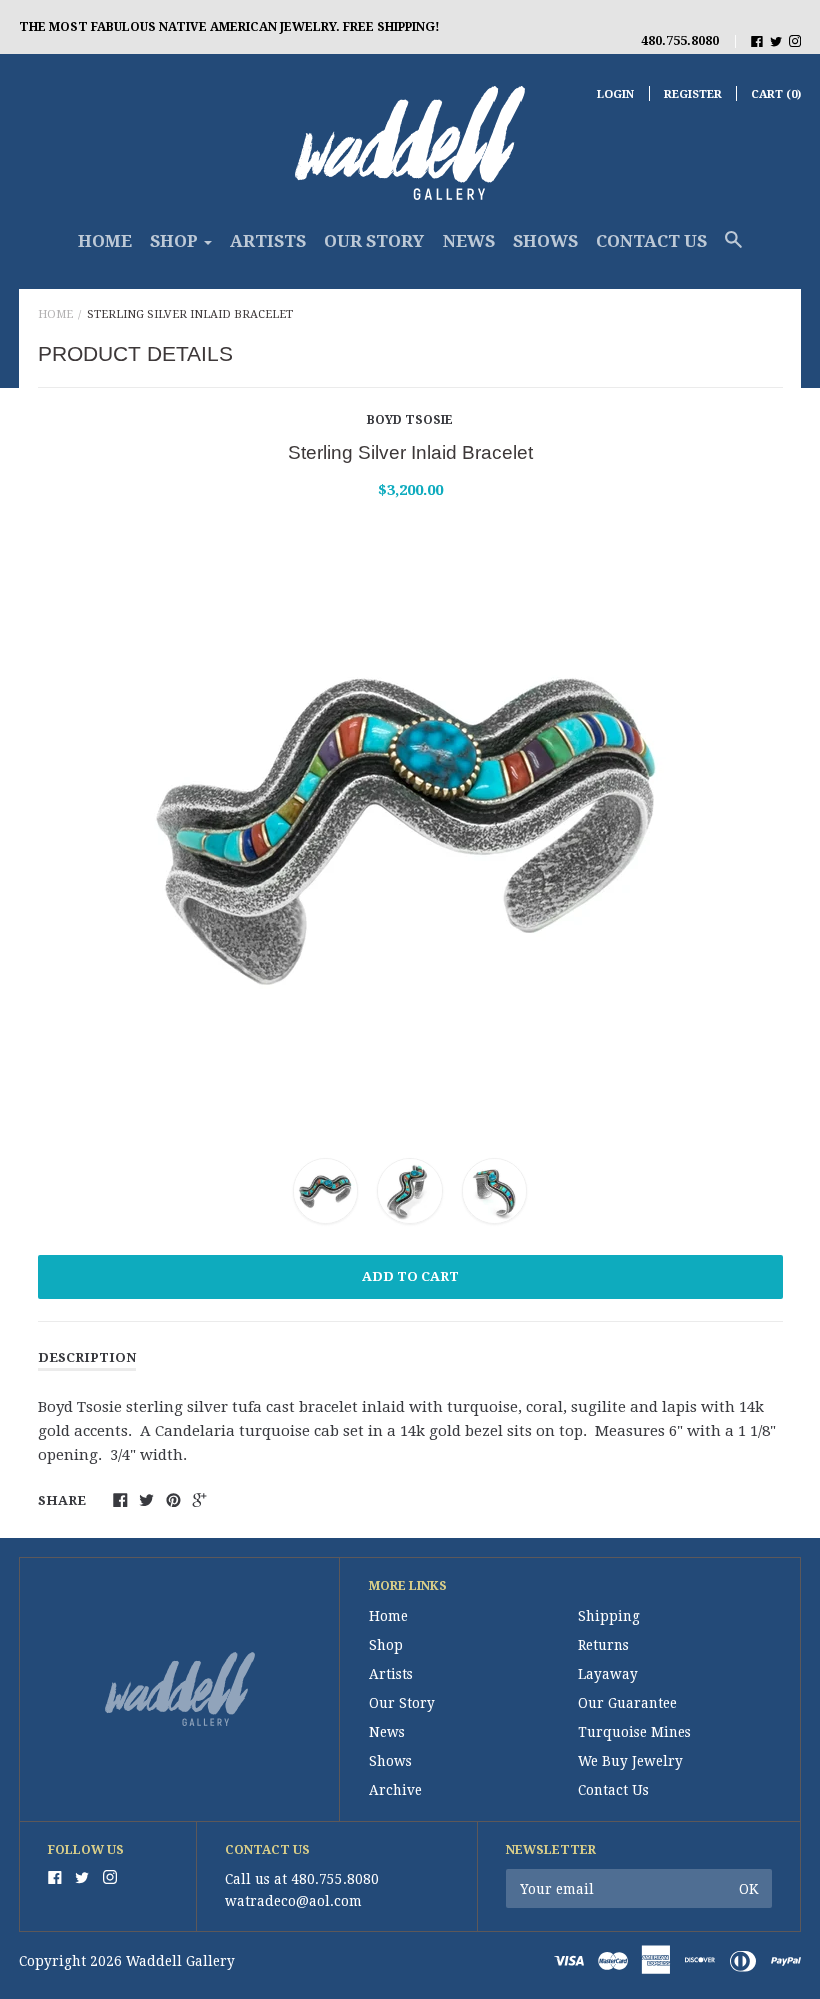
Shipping (609, 1616)
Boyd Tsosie (410, 420)
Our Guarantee (627, 1703)
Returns (603, 1645)
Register (693, 94)
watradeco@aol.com (293, 1901)
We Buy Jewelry (630, 1761)
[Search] (733, 249)
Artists (268, 241)
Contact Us (651, 241)
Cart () (776, 94)
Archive (395, 1790)
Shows (545, 241)
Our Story (374, 241)
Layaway (608, 1674)
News (469, 241)
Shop (386, 1645)
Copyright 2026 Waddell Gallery (127, 1961)
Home (105, 241)
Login (615, 94)
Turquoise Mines (634, 1732)
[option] (410, 825)
